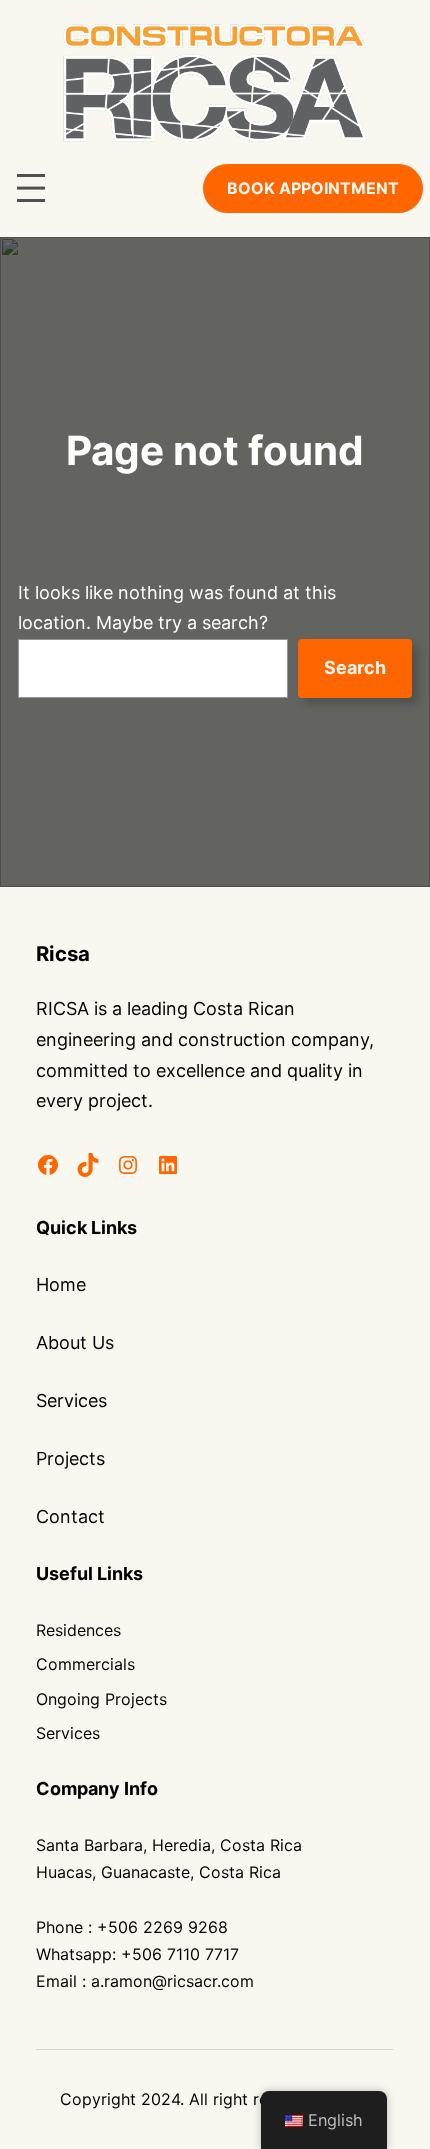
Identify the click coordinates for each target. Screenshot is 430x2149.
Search (355, 667)
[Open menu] (31, 188)
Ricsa (63, 953)
